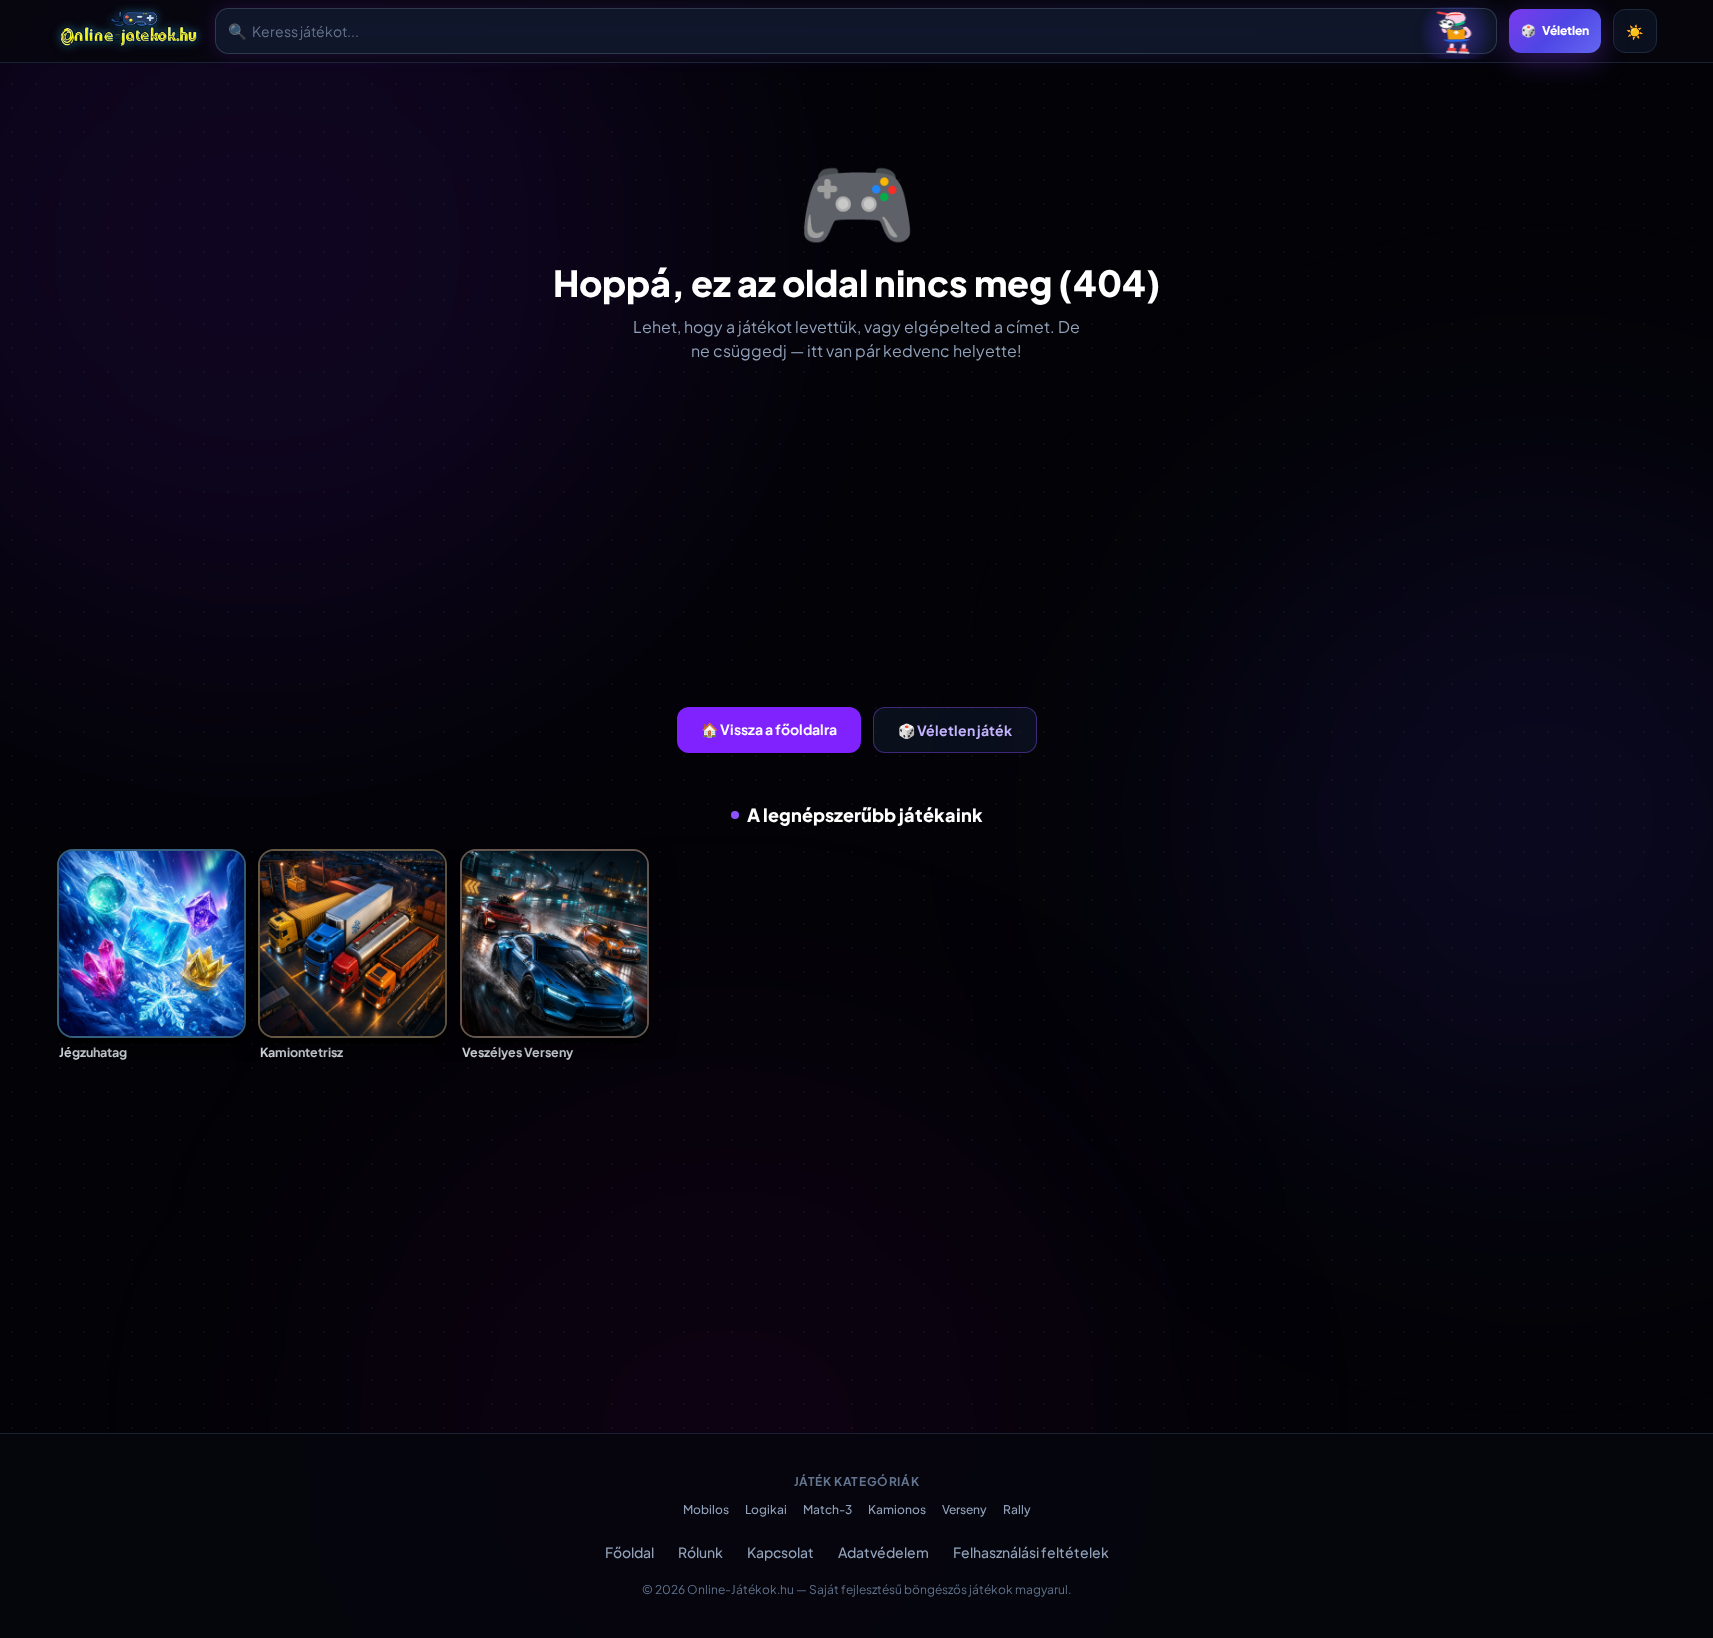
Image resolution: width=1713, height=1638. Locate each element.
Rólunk (700, 1552)
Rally (1017, 1509)
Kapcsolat (780, 1552)
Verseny (964, 1509)
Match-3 (827, 1509)
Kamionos (897, 1509)
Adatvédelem (883, 1552)
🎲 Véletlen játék (955, 730)
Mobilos (706, 1509)
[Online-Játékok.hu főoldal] (130, 31)
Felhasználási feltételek (1031, 1552)
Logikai (766, 1509)
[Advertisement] (857, 535)
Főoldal (629, 1552)
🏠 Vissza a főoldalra (769, 729)
